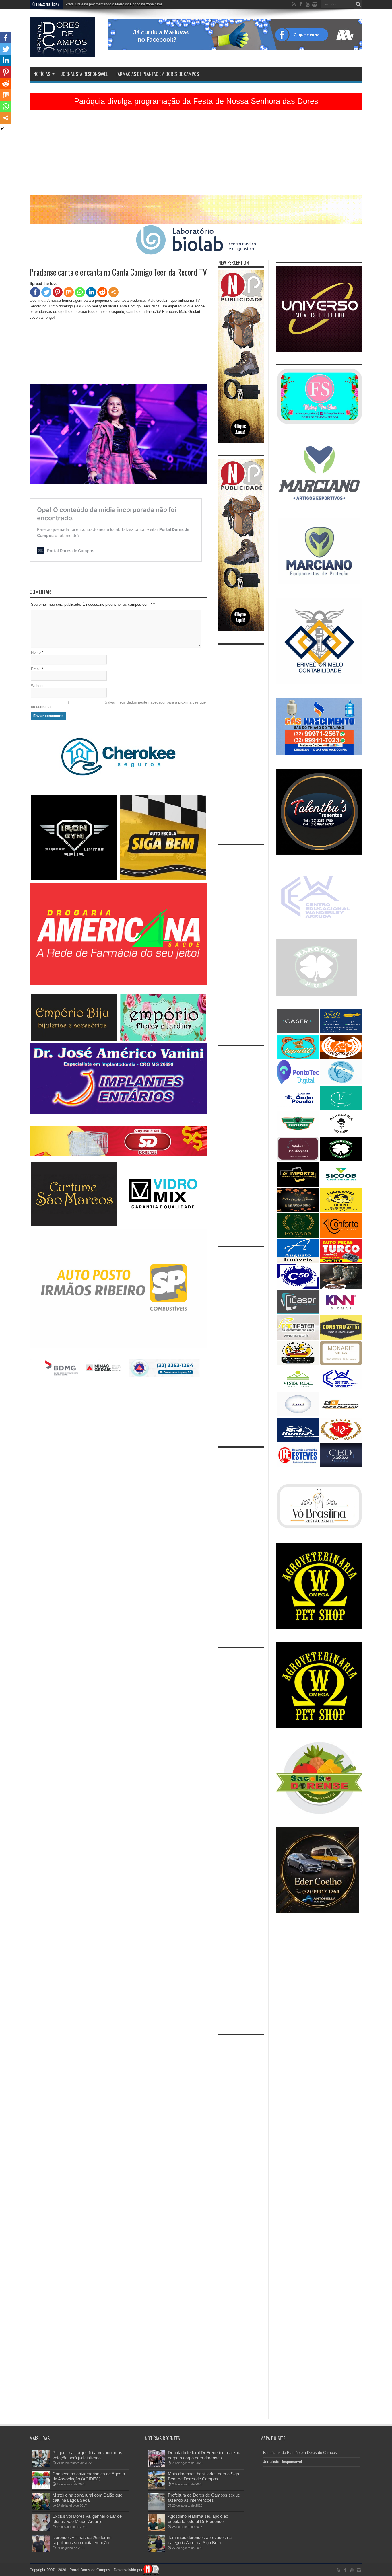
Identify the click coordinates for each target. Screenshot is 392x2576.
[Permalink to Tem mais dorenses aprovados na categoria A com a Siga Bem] (156, 2551)
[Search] (358, 4)
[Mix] (69, 292)
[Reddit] (102, 292)
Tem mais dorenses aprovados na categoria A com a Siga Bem (200, 2540)
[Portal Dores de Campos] (62, 52)
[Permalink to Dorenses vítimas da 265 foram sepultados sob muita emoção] (41, 2551)
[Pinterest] (58, 292)
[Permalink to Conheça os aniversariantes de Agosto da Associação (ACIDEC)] (41, 2487)
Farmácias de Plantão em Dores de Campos (158, 74)
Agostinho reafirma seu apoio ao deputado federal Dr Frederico (198, 2519)
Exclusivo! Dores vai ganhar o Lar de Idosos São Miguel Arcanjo (87, 2519)
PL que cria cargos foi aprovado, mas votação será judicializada (87, 2455)
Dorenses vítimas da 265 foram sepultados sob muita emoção (82, 2540)
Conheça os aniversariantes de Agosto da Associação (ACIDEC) (89, 2476)
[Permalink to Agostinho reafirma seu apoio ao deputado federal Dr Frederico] (156, 2530)
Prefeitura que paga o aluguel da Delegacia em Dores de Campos (117, 4)
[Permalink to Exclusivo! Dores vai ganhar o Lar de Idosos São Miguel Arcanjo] (41, 2530)
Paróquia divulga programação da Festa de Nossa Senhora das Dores (196, 101)
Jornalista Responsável (84, 74)
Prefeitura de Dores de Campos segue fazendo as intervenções (204, 2498)
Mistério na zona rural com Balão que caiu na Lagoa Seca (87, 2498)
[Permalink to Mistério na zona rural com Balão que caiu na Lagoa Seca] (41, 2508)
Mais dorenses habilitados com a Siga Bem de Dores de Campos (203, 2476)
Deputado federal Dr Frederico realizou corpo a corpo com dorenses (204, 2455)
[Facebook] (35, 292)
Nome (36, 652)
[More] (113, 292)
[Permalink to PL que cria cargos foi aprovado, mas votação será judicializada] (41, 2466)
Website (38, 686)
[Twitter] (46, 292)
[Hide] (2, 129)
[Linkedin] (91, 292)
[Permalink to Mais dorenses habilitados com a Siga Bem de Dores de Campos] (156, 2487)
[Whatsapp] (80, 292)
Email (36, 669)
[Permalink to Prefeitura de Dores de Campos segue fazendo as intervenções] (156, 2508)
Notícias (42, 74)
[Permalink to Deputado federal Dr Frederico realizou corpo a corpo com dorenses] (156, 2466)
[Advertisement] (196, 155)
